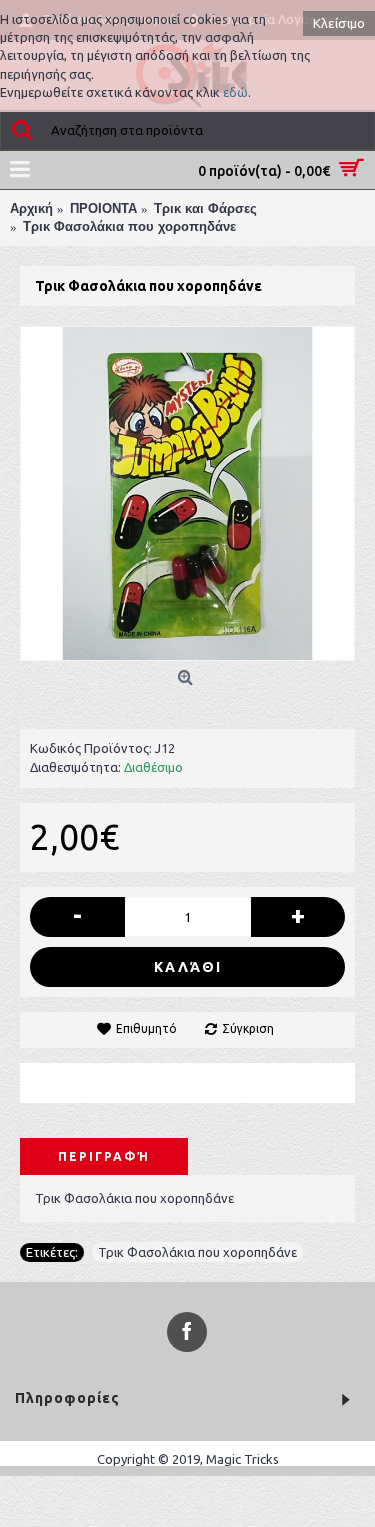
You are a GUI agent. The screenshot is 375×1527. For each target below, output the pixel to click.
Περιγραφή (104, 1156)
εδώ (235, 92)
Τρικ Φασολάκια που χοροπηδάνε (197, 1252)
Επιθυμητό (146, 1028)
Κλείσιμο (339, 23)
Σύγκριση (248, 1028)
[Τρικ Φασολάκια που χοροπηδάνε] (187, 493)
